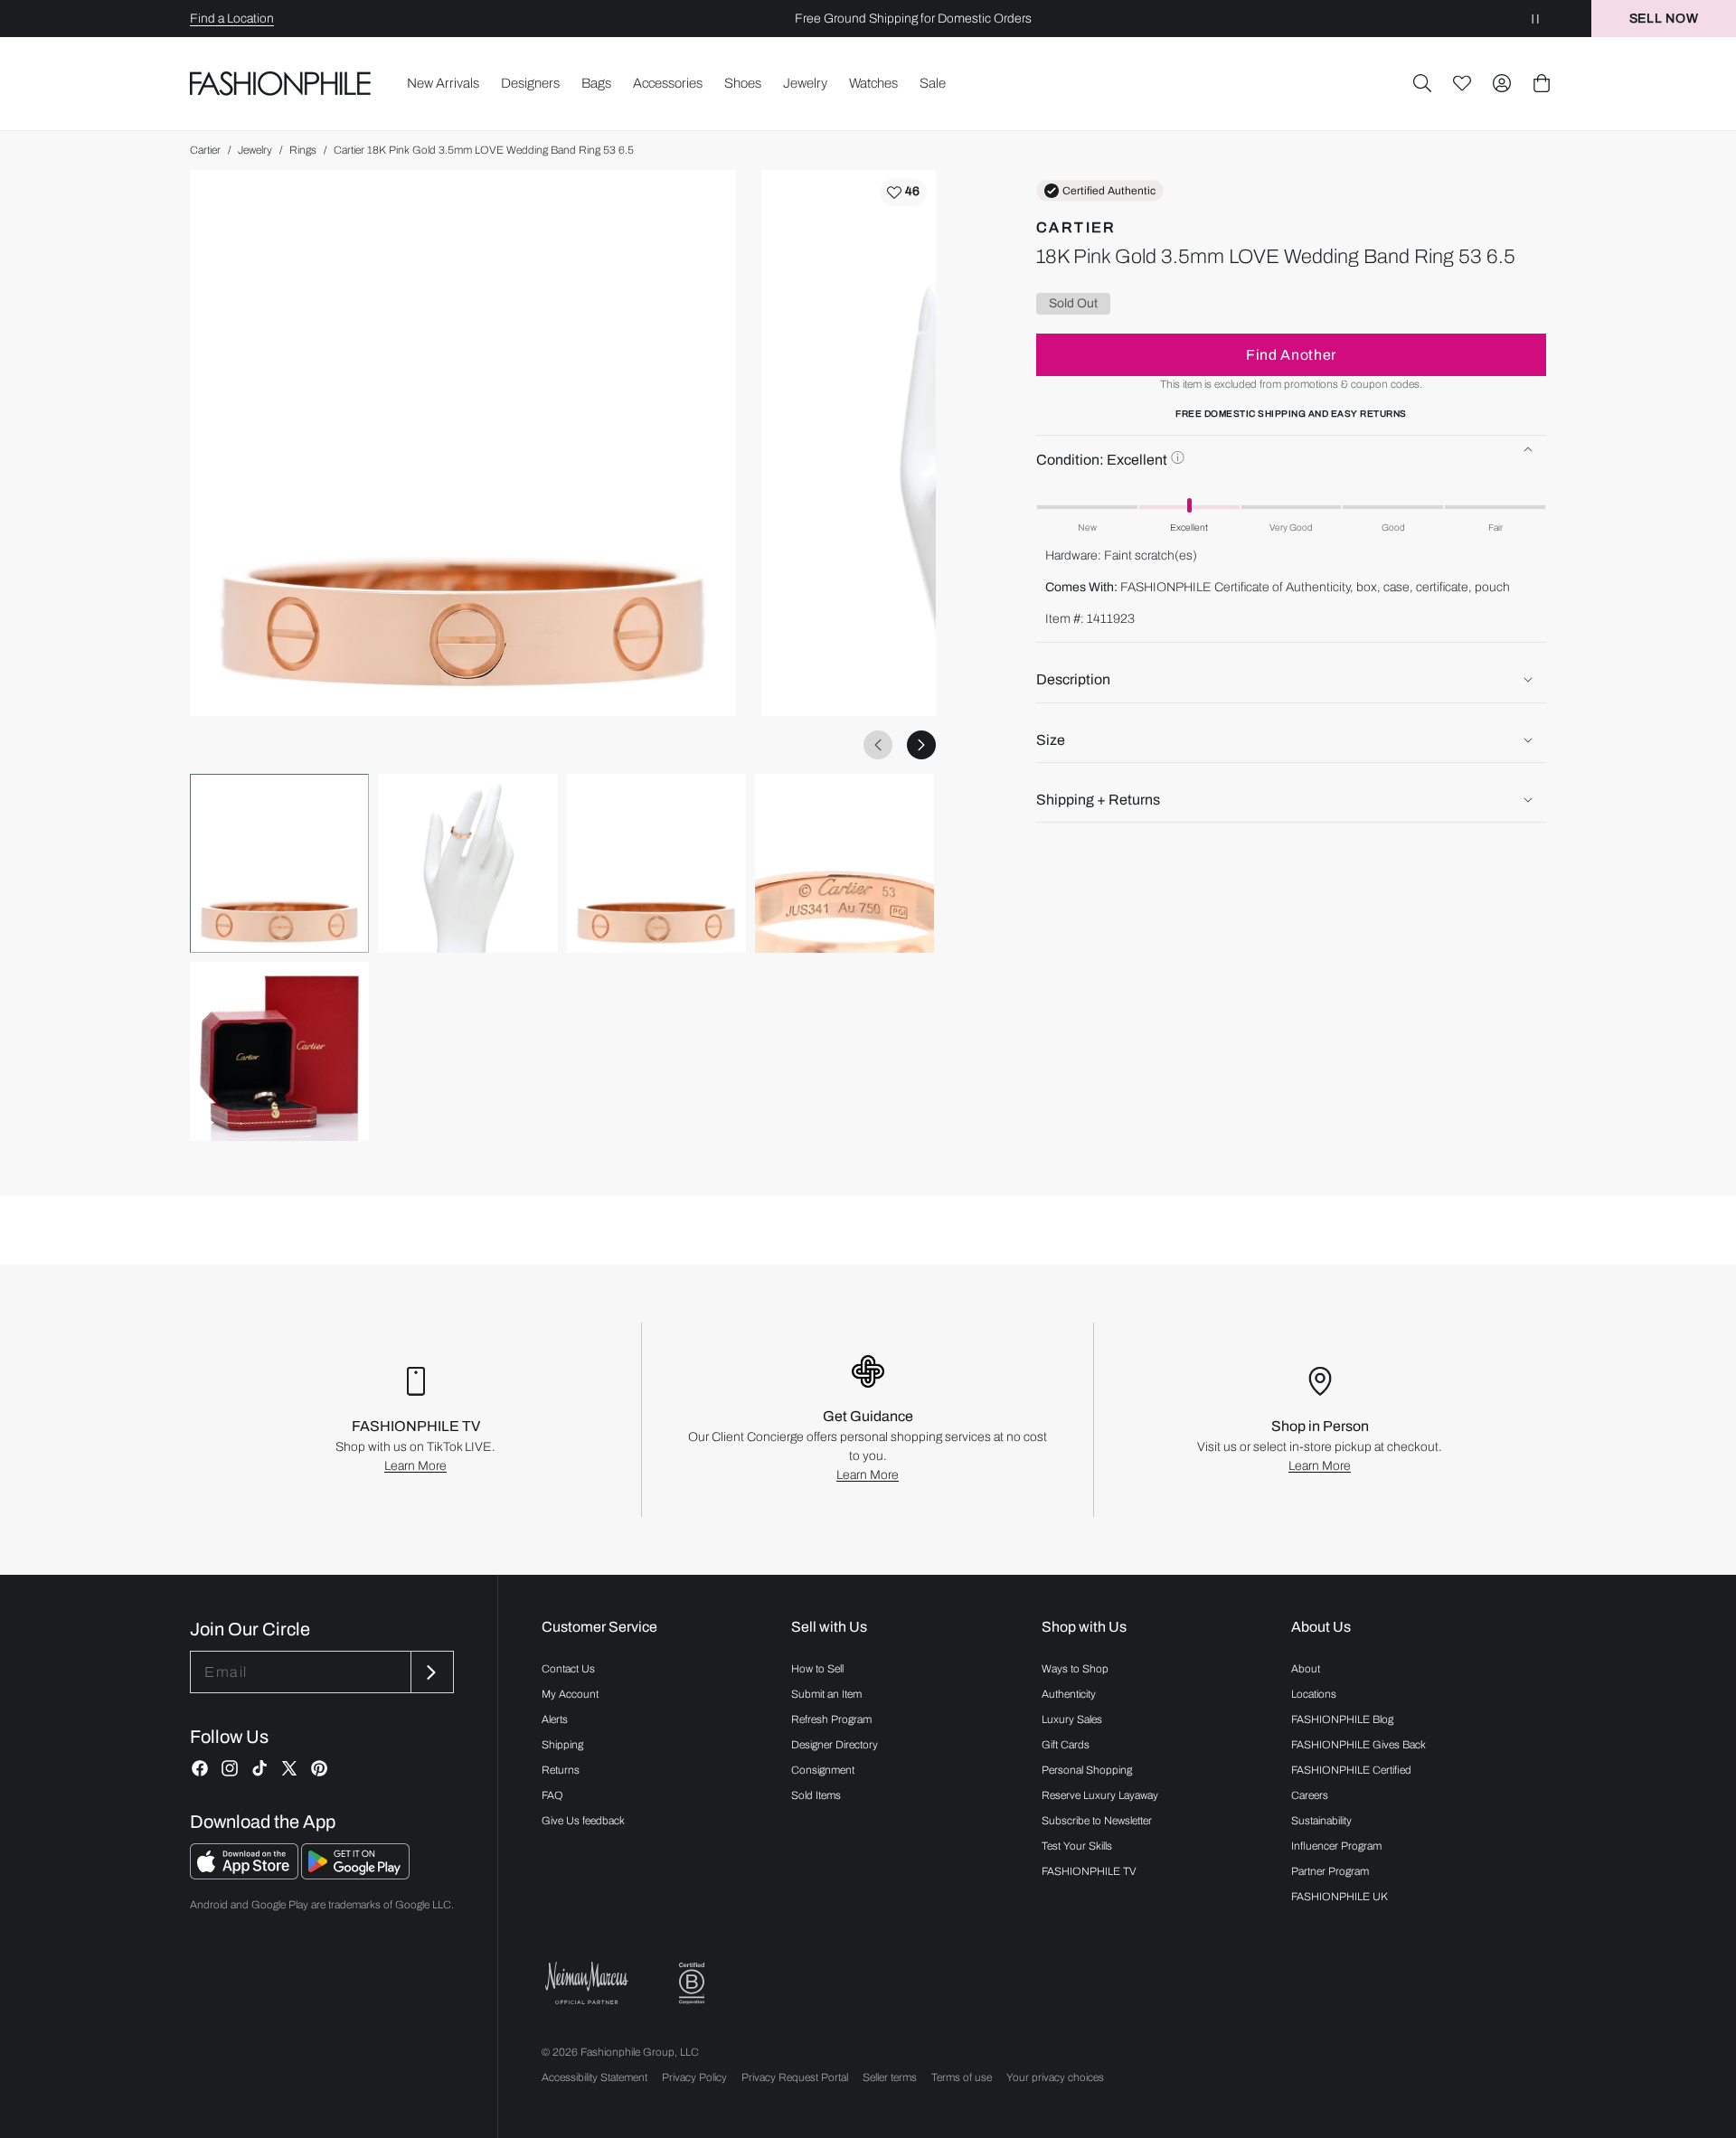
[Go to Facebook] (200, 1768)
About (1306, 1669)
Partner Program (1330, 1871)
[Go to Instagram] (230, 1768)
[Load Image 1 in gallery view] (279, 863)
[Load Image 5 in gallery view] (279, 1051)
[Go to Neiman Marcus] (587, 1983)
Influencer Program (1336, 1846)
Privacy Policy (694, 2077)
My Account (570, 1694)
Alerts (555, 1719)
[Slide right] (921, 745)
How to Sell (817, 1669)
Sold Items (816, 1795)
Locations (1314, 1694)
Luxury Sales (1072, 1719)
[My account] (1502, 83)
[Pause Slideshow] (1535, 19)
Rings (303, 150)
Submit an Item (826, 1694)
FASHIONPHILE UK (1340, 1897)
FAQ (552, 1795)
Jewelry (255, 150)
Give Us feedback (583, 1821)
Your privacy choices (1055, 2077)
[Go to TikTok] (259, 1768)
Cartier (205, 150)
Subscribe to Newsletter (1097, 1821)
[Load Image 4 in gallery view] (844, 863)
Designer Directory (835, 1745)
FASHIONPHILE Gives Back (1359, 1745)
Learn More (415, 1466)
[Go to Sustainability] (692, 1984)
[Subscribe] (430, 1672)
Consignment (823, 1770)
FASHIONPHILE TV (1089, 1871)
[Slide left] (878, 745)
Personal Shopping (1087, 1770)
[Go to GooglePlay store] (355, 1874)
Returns (561, 1770)
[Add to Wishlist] (903, 193)
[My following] (1462, 83)
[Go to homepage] (281, 83)
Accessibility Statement (594, 2077)
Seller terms (890, 2077)
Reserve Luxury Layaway (1100, 1795)
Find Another (1291, 354)
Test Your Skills (1077, 1846)
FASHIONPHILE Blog (1342, 1719)
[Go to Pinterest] (319, 1768)
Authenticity (1069, 1694)
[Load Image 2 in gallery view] (467, 863)
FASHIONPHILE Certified (1351, 1770)
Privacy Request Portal (795, 2077)
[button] (1422, 83)
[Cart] (1542, 83)
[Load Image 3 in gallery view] (656, 863)
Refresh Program (831, 1719)
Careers (1310, 1795)
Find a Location (232, 19)
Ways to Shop (1075, 1669)
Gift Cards (1066, 1745)
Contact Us (568, 1669)
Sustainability (1321, 1821)
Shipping (562, 1745)
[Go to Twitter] (289, 1768)
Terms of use (962, 2077)
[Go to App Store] (245, 1874)
